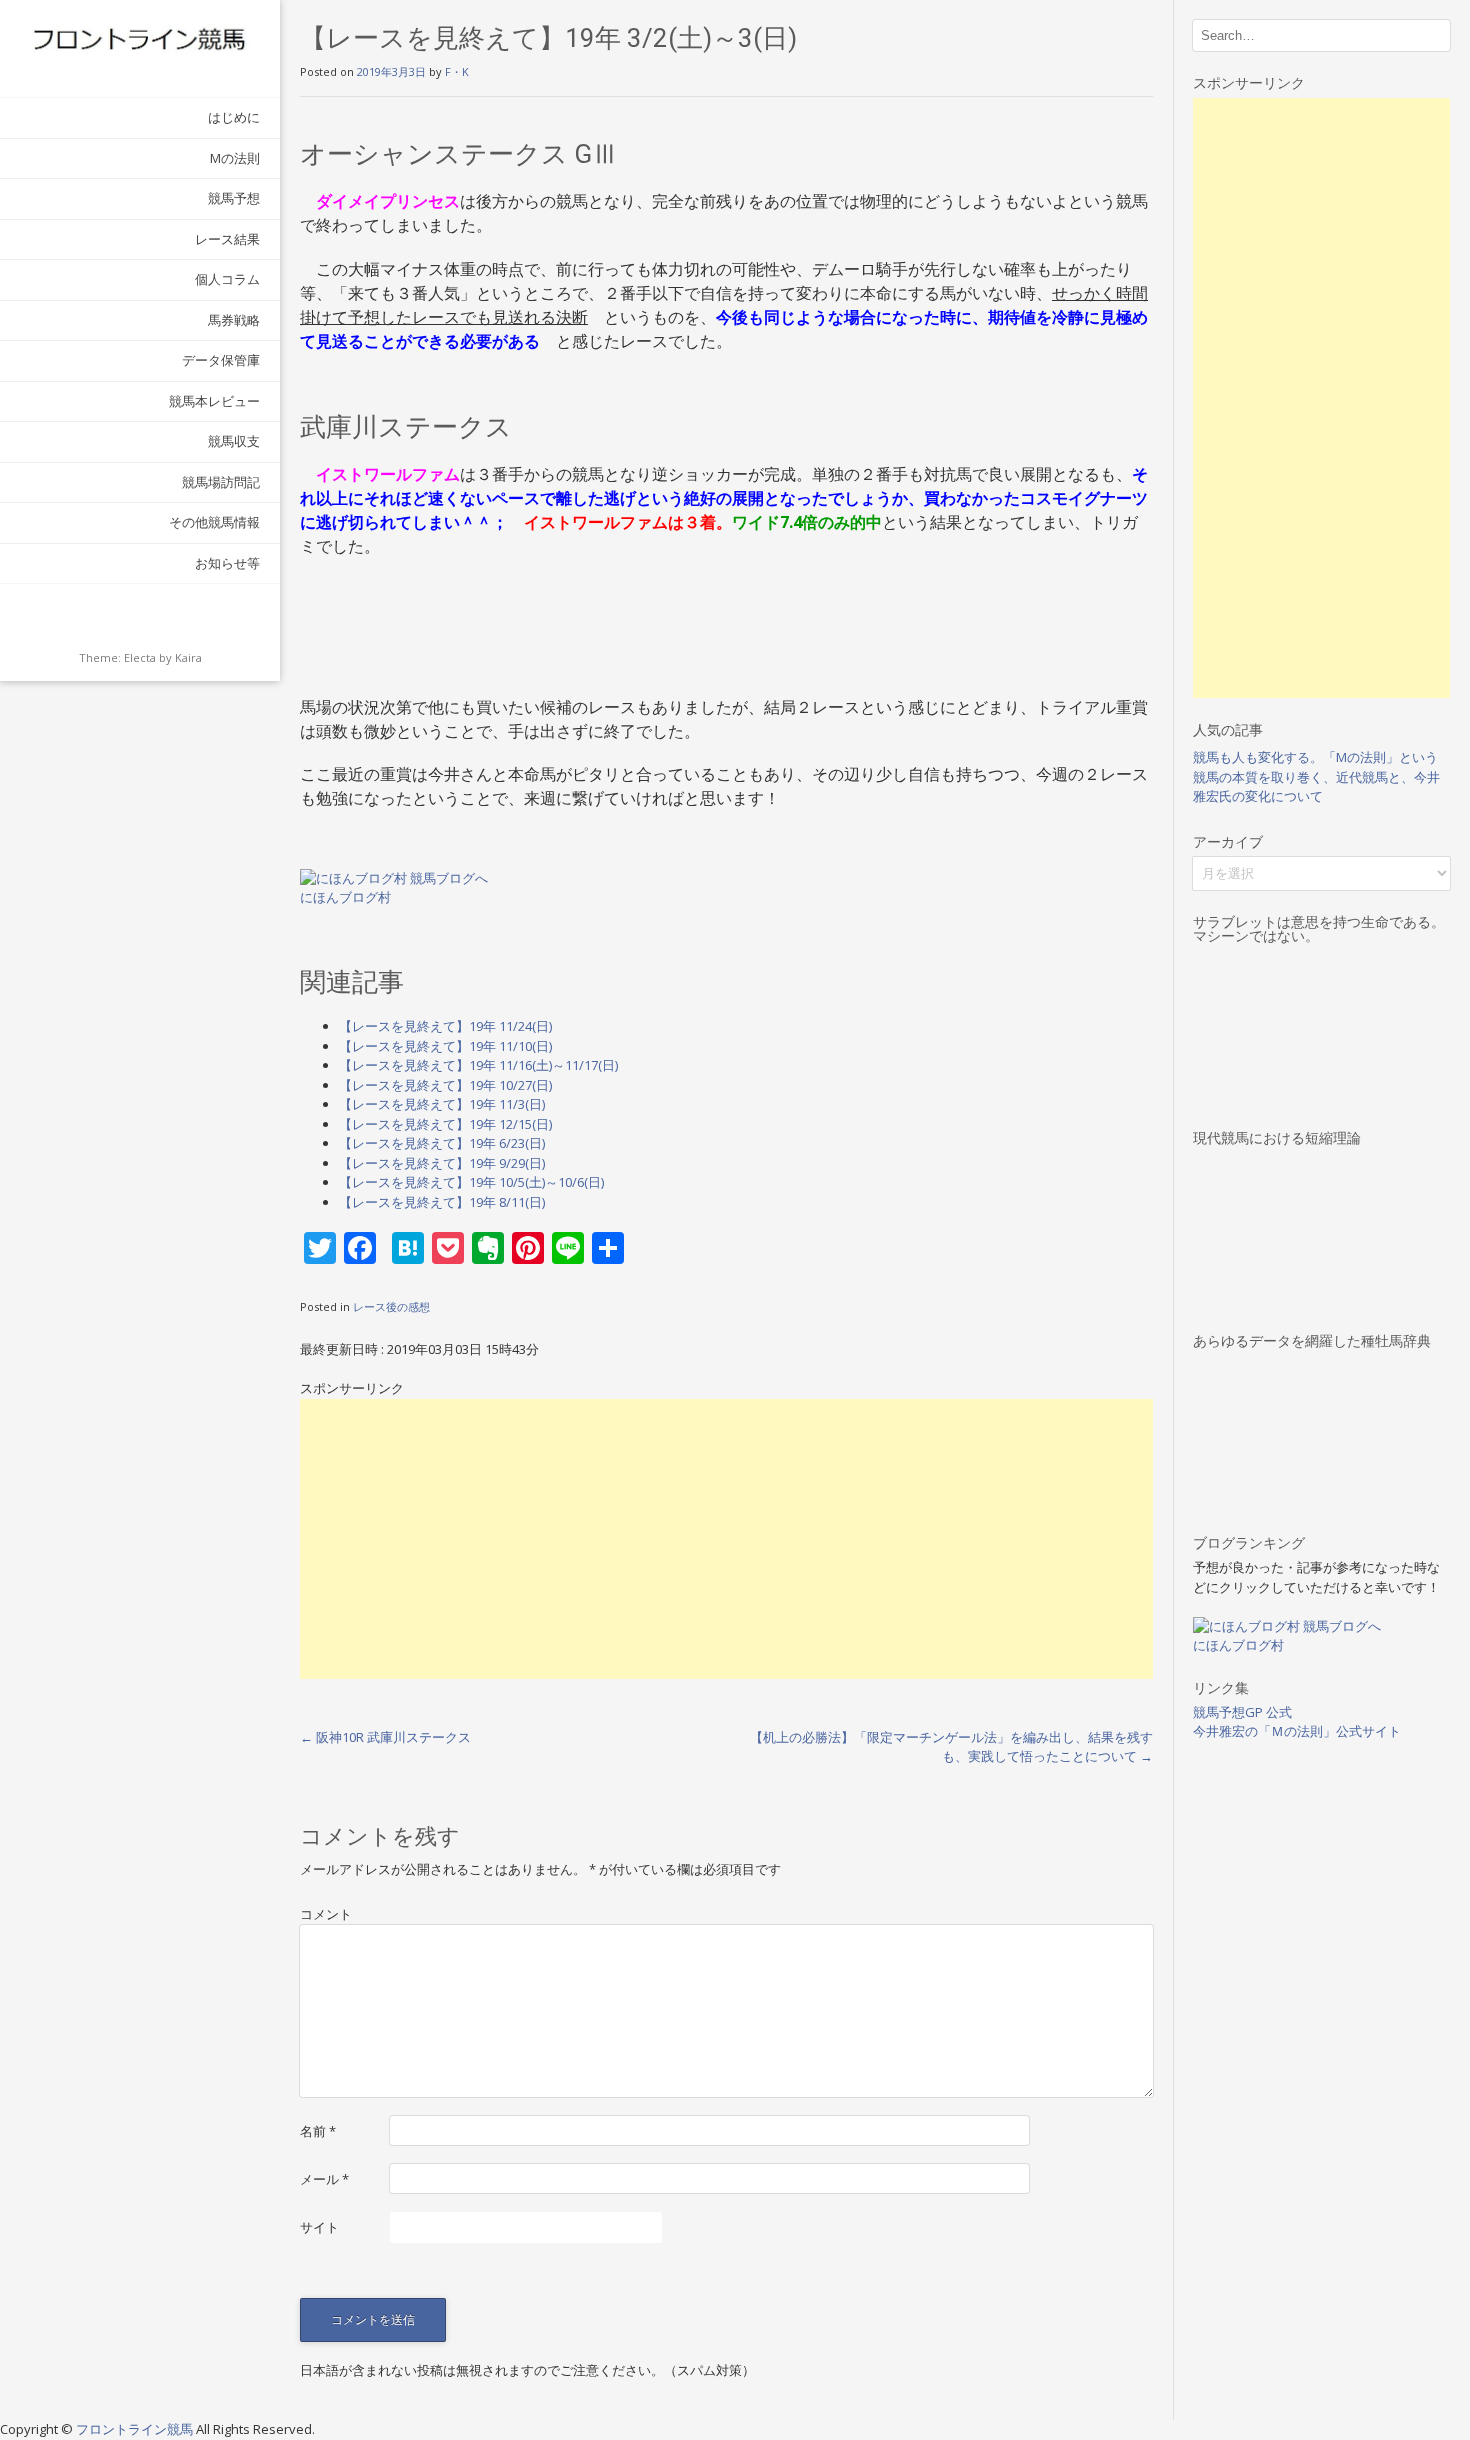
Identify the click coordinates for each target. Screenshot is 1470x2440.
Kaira (188, 657)
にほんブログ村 (345, 897)
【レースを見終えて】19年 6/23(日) (442, 1143)
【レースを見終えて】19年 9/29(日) (442, 1163)
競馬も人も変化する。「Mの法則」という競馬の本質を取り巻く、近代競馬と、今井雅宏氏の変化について (1316, 776)
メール (324, 2179)
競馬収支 (234, 441)
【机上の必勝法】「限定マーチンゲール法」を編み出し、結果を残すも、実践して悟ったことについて (951, 1747)
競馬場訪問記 (221, 482)
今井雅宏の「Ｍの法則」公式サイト (1297, 1731)
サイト (319, 2227)
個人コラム (227, 279)
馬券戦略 (234, 320)
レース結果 (227, 239)
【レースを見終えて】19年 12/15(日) (445, 1124)
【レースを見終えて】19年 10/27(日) (445, 1085)
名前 (318, 2131)
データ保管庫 (221, 360)
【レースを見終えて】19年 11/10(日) (445, 1046)
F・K (457, 71)
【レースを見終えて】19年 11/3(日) (442, 1104)
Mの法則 (235, 158)
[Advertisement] (726, 1539)
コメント (326, 1914)
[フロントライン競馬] (140, 38)
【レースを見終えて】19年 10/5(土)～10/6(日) (471, 1182)
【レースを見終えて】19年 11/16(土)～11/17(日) (478, 1065)
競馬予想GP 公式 (1242, 1712)
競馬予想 (234, 198)
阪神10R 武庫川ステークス (385, 1737)
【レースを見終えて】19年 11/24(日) (445, 1026)
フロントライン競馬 (136, 2429)
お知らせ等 (227, 563)
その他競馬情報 (214, 522)
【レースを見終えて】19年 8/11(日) (442, 1202)
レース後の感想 (391, 1306)
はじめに (234, 117)
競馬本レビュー (214, 401)
